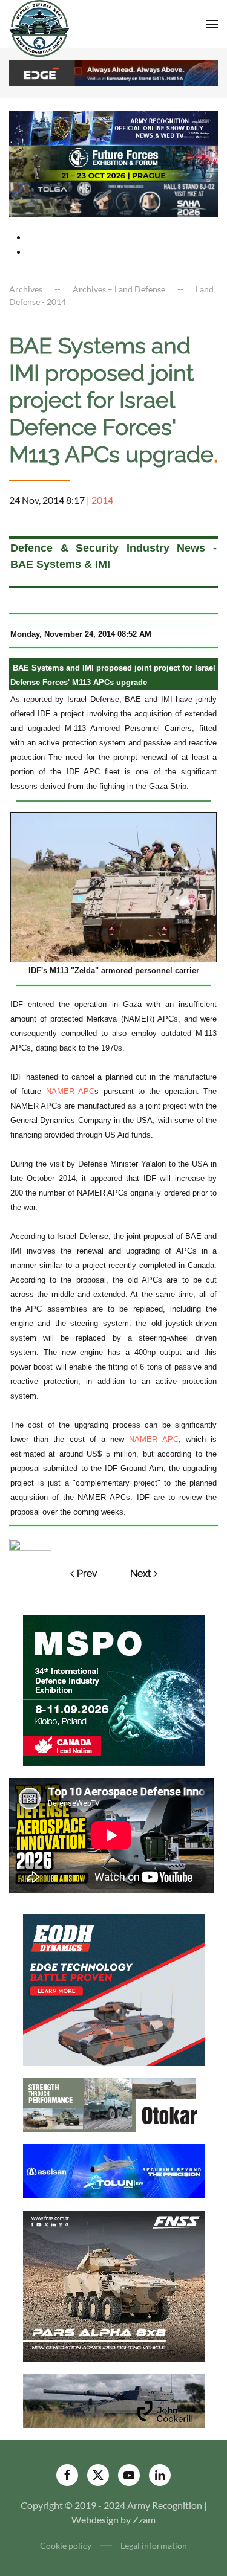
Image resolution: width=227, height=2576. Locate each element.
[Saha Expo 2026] (113, 127)
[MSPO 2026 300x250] (114, 1689)
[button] (212, 24)
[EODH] (114, 1988)
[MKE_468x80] (113, 198)
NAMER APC (70, 1091)
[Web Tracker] (30, 1543)
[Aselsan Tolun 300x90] (114, 2170)
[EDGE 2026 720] (113, 72)
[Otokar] (114, 2103)
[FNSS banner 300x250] (114, 2285)
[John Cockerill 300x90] (114, 2399)
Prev (87, 1573)
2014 (102, 500)
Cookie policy (66, 2545)
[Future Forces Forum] (113, 163)
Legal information (154, 2545)
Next (140, 1573)
